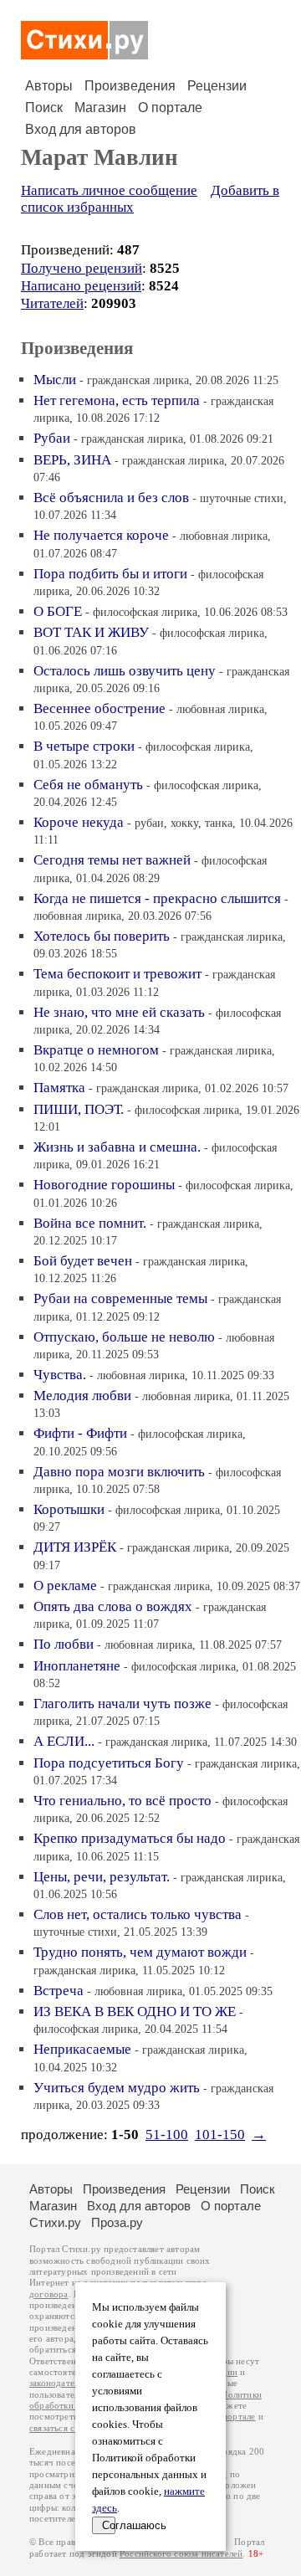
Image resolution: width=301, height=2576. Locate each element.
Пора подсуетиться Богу (109, 1763)
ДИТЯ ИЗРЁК (75, 1547)
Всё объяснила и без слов (111, 498)
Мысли (55, 380)
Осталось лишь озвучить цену (125, 671)
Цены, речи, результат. (102, 1877)
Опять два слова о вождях (113, 1606)
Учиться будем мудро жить (117, 2088)
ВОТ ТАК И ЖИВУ (91, 632)
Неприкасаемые (82, 2049)
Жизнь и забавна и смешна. (117, 1147)
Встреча (59, 1991)
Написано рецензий (81, 286)
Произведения (130, 86)
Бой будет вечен (83, 1261)
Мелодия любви (82, 1396)
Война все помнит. (90, 1223)
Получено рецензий (82, 268)
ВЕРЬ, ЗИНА (72, 460)
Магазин (100, 108)
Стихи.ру (55, 2222)
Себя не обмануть (88, 785)
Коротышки (69, 1509)
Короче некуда (79, 822)
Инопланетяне (77, 1666)
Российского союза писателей (181, 2554)
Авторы (49, 86)
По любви (64, 1644)
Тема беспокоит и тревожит (117, 974)
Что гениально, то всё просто (122, 1801)
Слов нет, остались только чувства (138, 1914)
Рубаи (52, 438)
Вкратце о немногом (96, 1050)
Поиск (44, 108)
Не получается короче (101, 535)
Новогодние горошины (104, 1185)
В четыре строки (84, 746)
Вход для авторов (81, 129)
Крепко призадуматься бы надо (130, 1838)
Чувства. (60, 1375)
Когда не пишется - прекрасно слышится (157, 898)
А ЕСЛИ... (64, 1741)
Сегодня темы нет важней (112, 860)
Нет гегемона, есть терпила (117, 400)
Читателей (52, 303)
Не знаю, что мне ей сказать (119, 1012)
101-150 (220, 2135)
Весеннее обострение (99, 708)
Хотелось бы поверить (102, 936)
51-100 (167, 2135)
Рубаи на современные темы (120, 1298)
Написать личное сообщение (109, 190)
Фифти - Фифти (80, 1433)
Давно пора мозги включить (119, 1472)
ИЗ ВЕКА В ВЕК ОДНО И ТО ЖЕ (135, 2012)
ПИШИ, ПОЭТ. (79, 1109)
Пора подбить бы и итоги (110, 574)
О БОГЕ (58, 611)
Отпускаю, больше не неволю (124, 1337)
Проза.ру (117, 2222)
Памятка (59, 1088)
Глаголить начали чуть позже (122, 1704)
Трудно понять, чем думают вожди (140, 1952)
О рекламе (65, 1586)
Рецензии (217, 86)
